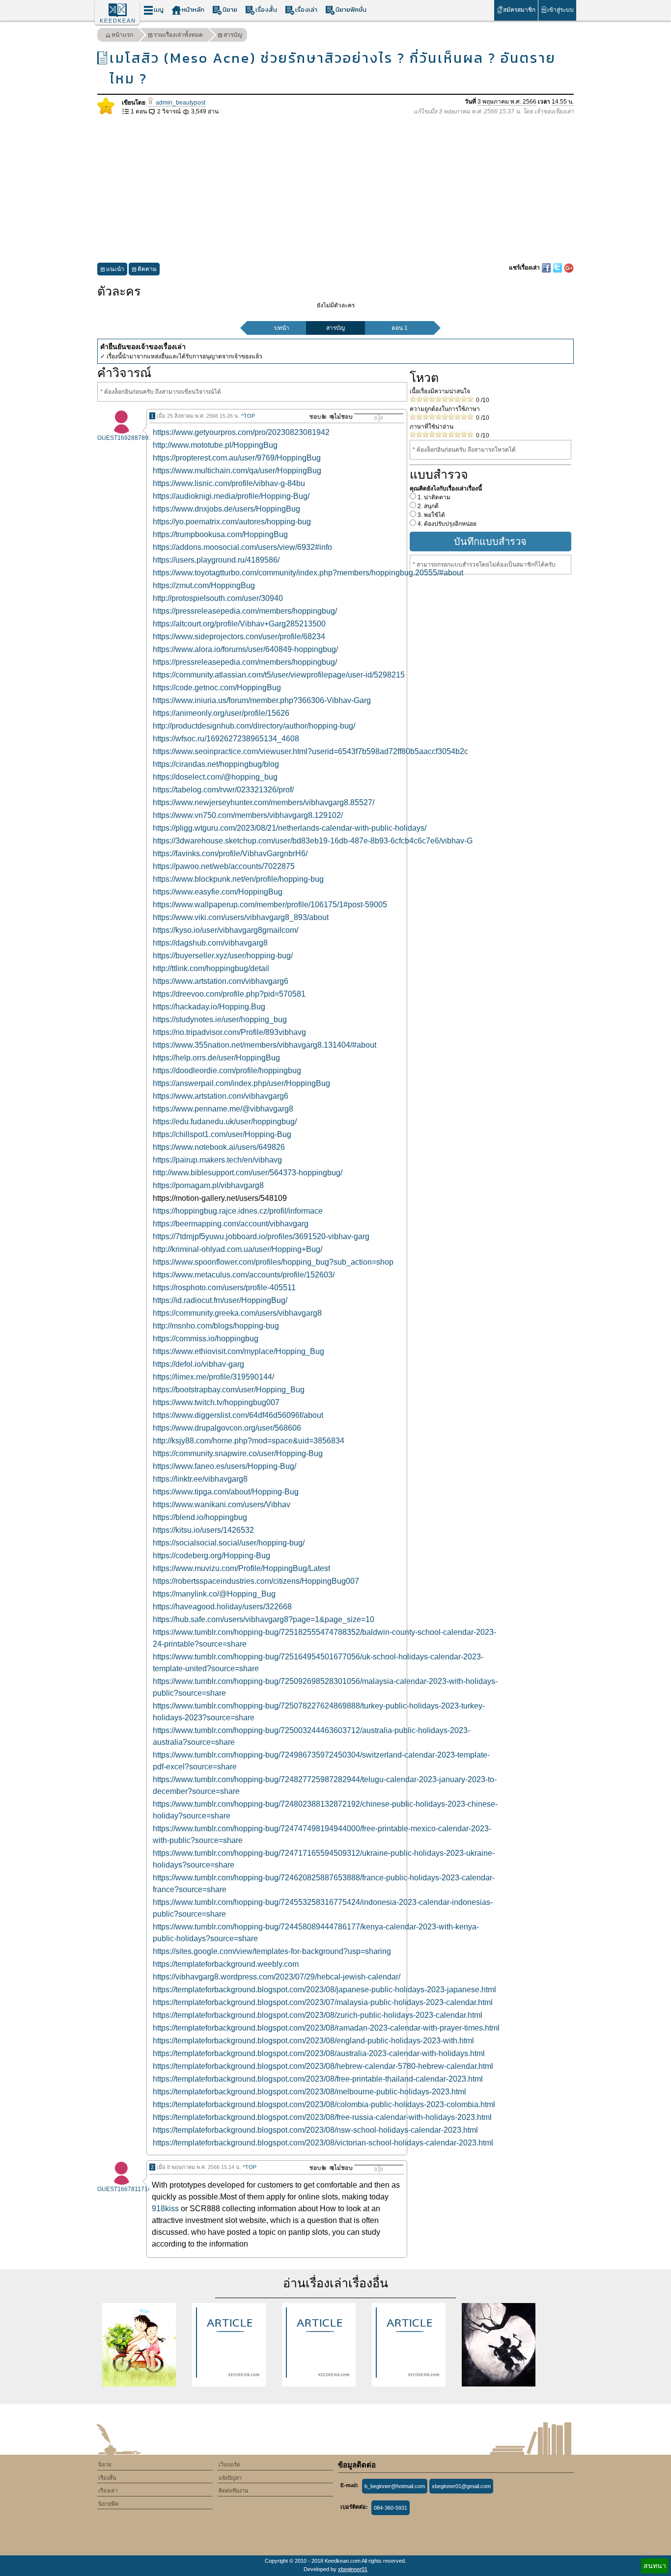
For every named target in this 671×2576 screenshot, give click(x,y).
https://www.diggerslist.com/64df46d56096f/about (238, 1415)
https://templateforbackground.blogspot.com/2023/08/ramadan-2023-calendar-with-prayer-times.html (326, 2028)
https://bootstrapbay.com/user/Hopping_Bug (229, 1390)
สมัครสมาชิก (519, 10)
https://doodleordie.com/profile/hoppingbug (227, 1071)
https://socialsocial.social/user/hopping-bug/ (229, 1543)
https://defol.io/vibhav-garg (198, 1364)
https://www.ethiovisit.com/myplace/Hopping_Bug (238, 1351)
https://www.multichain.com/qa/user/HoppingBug (237, 471)
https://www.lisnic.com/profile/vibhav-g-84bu (229, 483)
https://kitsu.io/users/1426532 (203, 1530)
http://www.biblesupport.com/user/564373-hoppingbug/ (248, 1173)
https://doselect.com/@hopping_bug (215, 777)
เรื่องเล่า (306, 10)
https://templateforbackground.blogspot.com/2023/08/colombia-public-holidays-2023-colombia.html (324, 2104)
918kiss (165, 2209)
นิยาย (230, 10)
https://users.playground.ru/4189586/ (216, 560)
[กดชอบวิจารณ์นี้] (315, 417)
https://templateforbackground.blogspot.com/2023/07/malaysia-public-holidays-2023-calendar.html (323, 2002)
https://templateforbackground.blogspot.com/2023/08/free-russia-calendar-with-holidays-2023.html (322, 2117)
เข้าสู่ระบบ (560, 10)
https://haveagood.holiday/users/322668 (222, 1607)
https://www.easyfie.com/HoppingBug (218, 892)
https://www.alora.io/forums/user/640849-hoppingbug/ (245, 649)
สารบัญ (233, 35)
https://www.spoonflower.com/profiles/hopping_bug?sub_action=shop (273, 1262)
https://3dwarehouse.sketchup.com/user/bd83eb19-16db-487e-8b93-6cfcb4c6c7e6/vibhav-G (313, 841)
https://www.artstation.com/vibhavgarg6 (221, 981)
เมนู (159, 10)
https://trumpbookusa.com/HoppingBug (220, 534)
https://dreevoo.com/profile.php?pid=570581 (229, 994)
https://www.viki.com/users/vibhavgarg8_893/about (241, 917)
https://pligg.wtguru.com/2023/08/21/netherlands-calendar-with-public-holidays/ (290, 828)
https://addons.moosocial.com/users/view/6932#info (242, 547)
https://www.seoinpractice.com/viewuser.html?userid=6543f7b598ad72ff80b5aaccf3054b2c (310, 751)
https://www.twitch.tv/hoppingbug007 (216, 1402)
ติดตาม (147, 269)
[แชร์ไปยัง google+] (569, 268)
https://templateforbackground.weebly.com (226, 1964)
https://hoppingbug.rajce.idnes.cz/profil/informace (238, 1211)
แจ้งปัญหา (230, 2478)
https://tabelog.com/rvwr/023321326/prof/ (223, 790)
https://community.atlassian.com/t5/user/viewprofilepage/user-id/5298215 (279, 675)
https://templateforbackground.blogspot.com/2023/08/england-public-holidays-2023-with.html (313, 2041)
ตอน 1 (400, 328)
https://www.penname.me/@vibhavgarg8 (223, 1109)
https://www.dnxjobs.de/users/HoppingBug (226, 509)
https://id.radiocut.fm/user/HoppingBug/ (220, 1300)
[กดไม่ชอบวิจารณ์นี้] (341, 417)
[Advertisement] (335, 190)
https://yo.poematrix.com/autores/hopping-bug (232, 522)
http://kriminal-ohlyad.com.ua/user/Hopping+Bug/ (238, 1249)
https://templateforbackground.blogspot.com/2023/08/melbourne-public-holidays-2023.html (309, 2092)
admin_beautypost (180, 103)
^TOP (248, 416)
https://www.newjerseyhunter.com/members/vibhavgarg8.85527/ (264, 802)
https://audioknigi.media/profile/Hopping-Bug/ (231, 496)
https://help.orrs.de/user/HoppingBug (216, 1058)
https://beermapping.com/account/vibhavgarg (231, 1224)
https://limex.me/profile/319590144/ (213, 1377)
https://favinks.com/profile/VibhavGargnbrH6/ (230, 854)
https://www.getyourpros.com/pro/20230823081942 (241, 432)
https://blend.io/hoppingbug (200, 1517)
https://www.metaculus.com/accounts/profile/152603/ (244, 1275)
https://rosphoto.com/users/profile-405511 (224, 1288)
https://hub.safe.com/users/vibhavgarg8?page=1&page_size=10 (264, 1619)
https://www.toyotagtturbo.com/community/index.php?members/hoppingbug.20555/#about (308, 573)
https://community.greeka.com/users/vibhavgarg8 (237, 1313)
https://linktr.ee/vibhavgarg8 (200, 1479)
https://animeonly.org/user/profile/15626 (221, 713)
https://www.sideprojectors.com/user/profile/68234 (239, 637)
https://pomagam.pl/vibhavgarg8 (208, 1185)
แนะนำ (115, 269)
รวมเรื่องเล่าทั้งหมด (178, 35)
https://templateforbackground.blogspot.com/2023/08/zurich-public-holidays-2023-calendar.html (318, 2015)
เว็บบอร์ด (229, 2465)
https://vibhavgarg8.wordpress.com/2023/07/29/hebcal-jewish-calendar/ (277, 1977)
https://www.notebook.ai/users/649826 (219, 1147)
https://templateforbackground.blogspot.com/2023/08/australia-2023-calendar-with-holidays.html (319, 2053)
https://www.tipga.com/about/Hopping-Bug (226, 1492)
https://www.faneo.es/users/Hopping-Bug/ (224, 1466)
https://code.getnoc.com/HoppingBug (217, 688)
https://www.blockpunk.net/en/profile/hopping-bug (238, 879)
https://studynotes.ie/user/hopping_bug (220, 1019)
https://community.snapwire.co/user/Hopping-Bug (238, 1453)
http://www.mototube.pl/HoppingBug (215, 445)
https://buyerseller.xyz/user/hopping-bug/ (223, 956)
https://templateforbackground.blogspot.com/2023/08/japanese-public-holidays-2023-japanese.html (324, 1990)
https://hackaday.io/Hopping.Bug (209, 1007)
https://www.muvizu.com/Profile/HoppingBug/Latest (241, 1568)
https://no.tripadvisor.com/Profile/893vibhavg (229, 1032)
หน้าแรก (122, 35)
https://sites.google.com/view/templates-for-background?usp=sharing (272, 1951)
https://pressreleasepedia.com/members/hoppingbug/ (245, 611)
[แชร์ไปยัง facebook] (547, 268)
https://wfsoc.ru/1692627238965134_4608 (226, 739)
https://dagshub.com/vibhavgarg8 (210, 943)
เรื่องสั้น (266, 10)
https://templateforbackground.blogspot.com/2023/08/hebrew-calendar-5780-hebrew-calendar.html (323, 2066)
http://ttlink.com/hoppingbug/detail (211, 968)
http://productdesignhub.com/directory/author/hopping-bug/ (254, 726)
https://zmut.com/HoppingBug (204, 585)
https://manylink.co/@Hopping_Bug (214, 1594)
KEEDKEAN (118, 21)
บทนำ (282, 328)
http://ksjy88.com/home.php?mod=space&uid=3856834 (249, 1441)
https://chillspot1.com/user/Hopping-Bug (222, 1134)
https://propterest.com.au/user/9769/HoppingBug (237, 458)
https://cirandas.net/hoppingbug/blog (216, 764)
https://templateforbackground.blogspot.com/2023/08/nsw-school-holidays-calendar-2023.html (315, 2130)
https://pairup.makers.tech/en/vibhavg (217, 1160)
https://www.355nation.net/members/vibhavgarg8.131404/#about (265, 1045)
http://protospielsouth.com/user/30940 (218, 598)
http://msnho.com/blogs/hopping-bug (216, 1326)
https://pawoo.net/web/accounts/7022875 (224, 866)
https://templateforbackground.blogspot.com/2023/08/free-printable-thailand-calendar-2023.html (318, 2079)
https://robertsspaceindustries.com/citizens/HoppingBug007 (256, 1581)
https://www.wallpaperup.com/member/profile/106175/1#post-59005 (270, 905)
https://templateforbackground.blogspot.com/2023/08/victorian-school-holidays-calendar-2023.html (323, 2143)
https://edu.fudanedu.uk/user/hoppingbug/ (225, 1122)
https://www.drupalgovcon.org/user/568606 (227, 1428)
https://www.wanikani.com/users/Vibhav (222, 1505)
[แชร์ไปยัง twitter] (558, 268)
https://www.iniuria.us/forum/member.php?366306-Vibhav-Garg (262, 700)
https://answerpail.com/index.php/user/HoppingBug (241, 1083)
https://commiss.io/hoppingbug (206, 1339)
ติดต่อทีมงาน (234, 2491)
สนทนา (655, 2566)
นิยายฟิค (108, 2504)
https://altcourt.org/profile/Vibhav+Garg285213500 (239, 624)
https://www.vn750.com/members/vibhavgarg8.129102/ (248, 815)
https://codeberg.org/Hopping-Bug (211, 1556)
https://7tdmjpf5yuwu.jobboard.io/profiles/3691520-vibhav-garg (261, 1236)
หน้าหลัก (193, 10)
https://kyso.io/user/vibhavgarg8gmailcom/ (225, 930)
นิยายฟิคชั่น (351, 10)
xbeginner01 (353, 2569)
